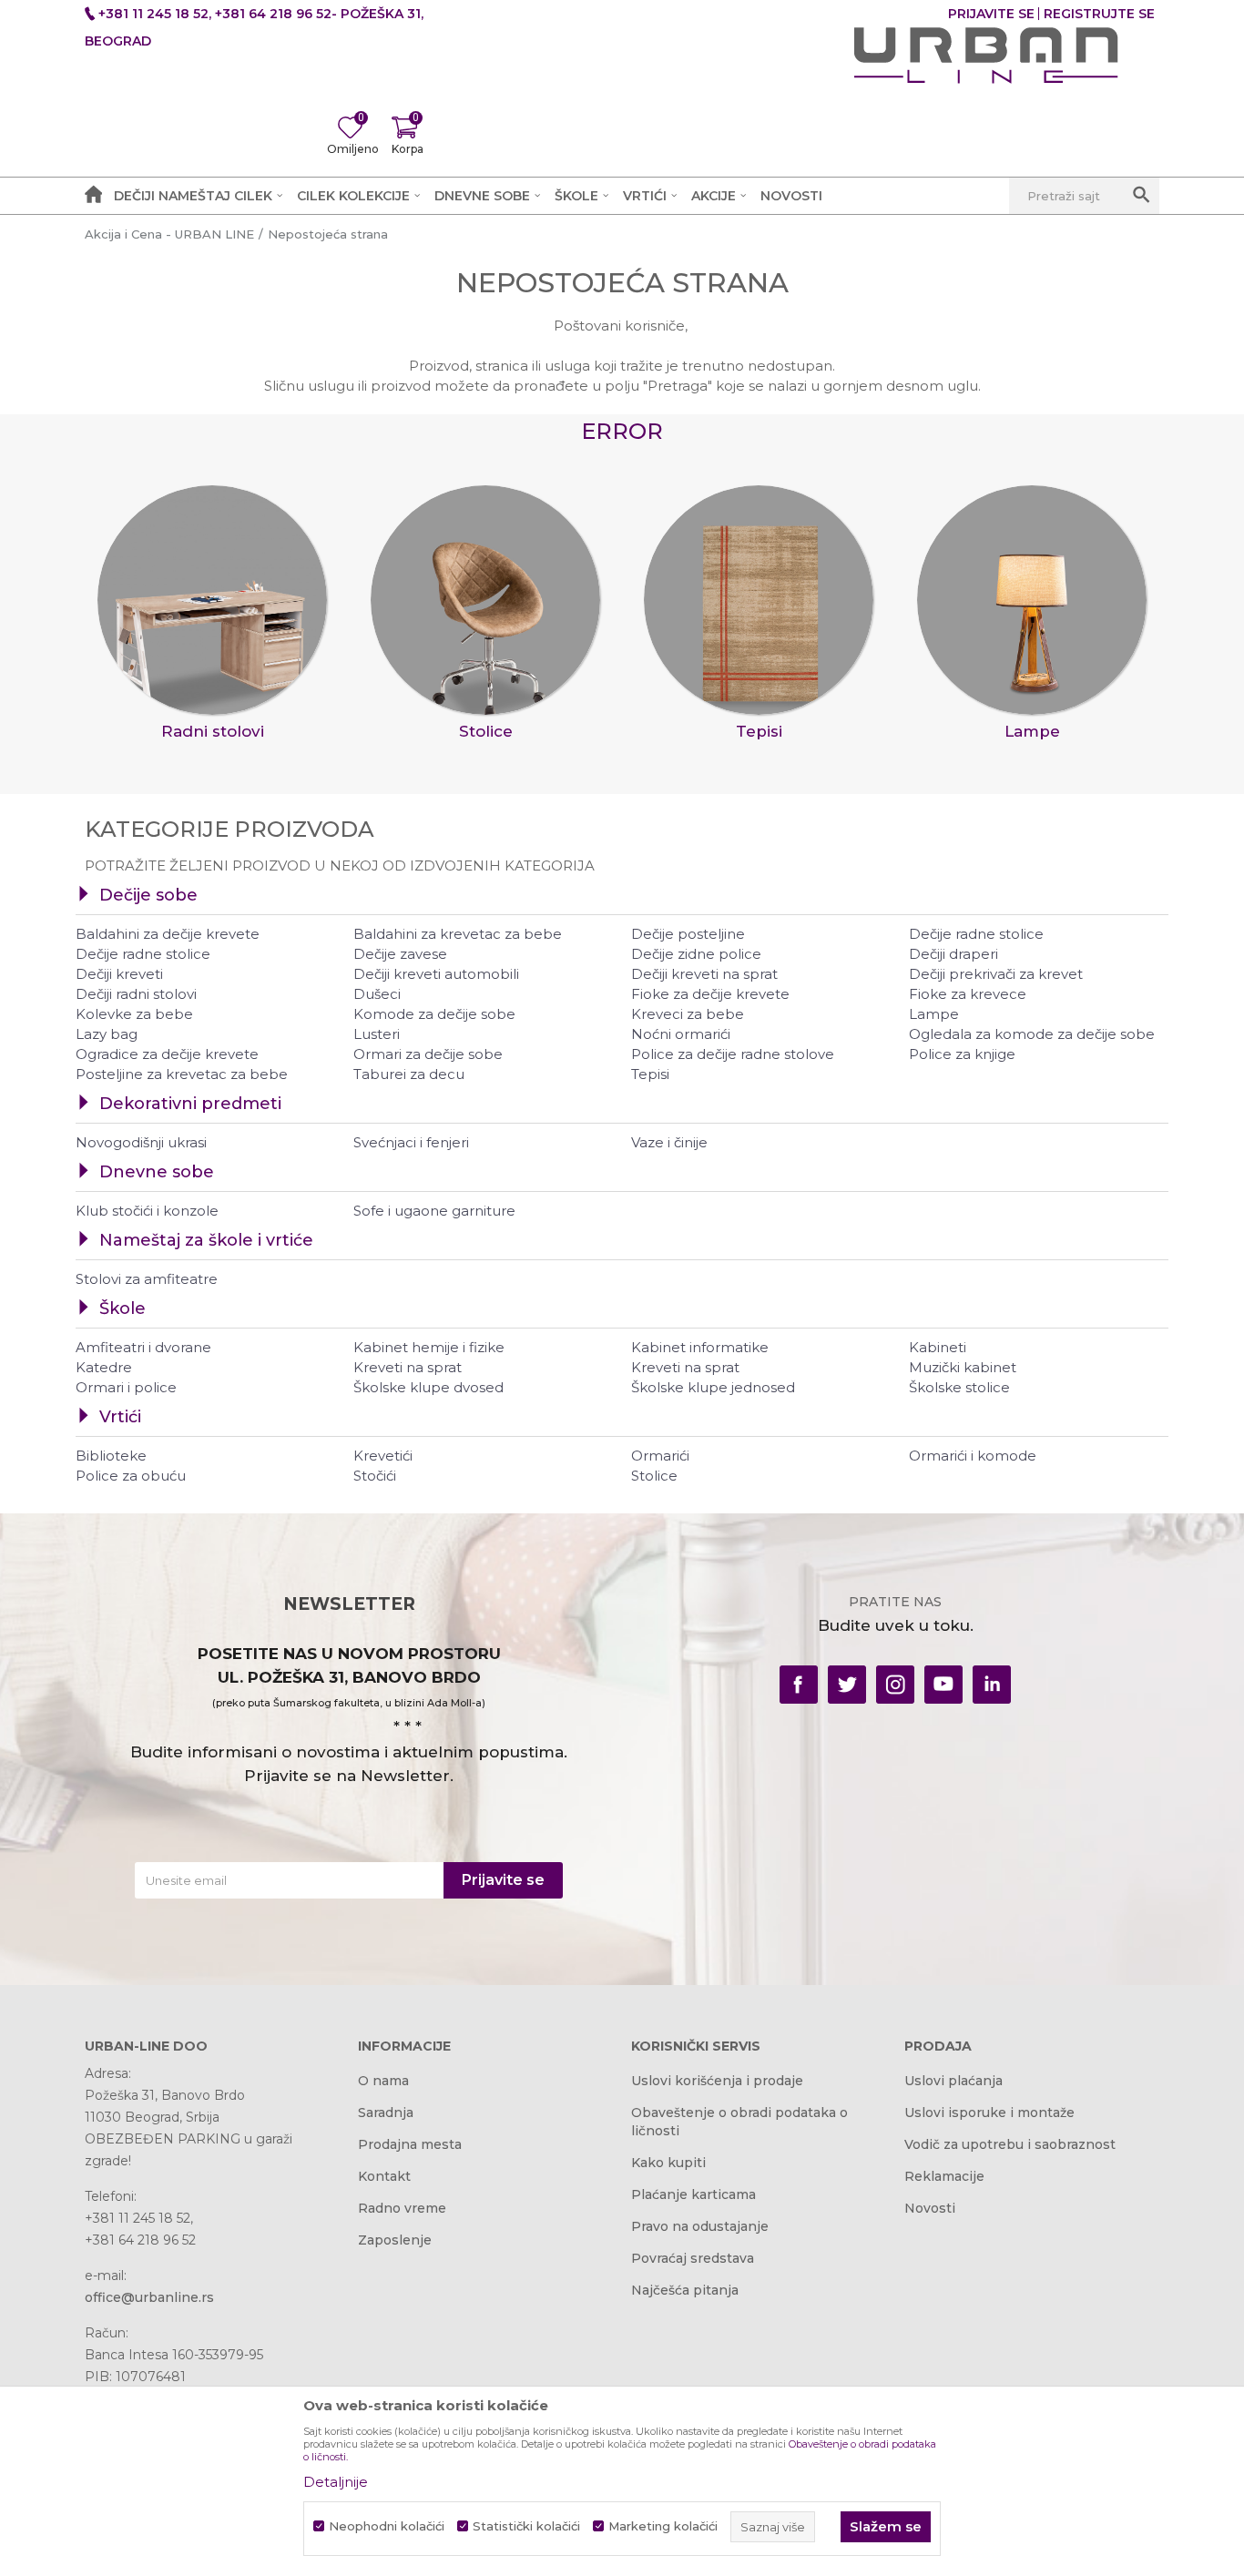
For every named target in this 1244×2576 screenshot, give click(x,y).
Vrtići (120, 1417)
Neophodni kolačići (387, 2526)
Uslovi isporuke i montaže (989, 2113)
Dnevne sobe (157, 1172)
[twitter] (847, 1685)
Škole (122, 1308)
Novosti (930, 2208)
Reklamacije (944, 2176)
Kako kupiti (668, 2163)
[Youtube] (943, 1685)
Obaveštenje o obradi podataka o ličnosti (739, 2122)
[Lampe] (1032, 600)
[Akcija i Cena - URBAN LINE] (986, 56)
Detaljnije (336, 2482)
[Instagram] (895, 1685)
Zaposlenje (395, 2240)
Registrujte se (1099, 14)
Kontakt (384, 2176)
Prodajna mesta (410, 2144)
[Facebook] (799, 1685)
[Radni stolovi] (212, 600)
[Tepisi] (759, 600)
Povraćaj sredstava (693, 2258)
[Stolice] (485, 600)
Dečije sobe (148, 895)
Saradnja (386, 2113)
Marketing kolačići (663, 2526)
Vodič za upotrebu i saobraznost (1010, 2144)
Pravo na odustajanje (700, 2226)
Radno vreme (402, 2208)
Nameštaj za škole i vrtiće (206, 1240)
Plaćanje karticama (693, 2194)
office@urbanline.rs (149, 2297)
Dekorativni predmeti (190, 1104)
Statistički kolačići (526, 2526)
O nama (383, 2081)
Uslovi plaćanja (953, 2081)
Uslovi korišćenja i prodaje (717, 2081)
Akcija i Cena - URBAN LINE (169, 234)
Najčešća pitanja (685, 2290)
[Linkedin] (992, 1685)
